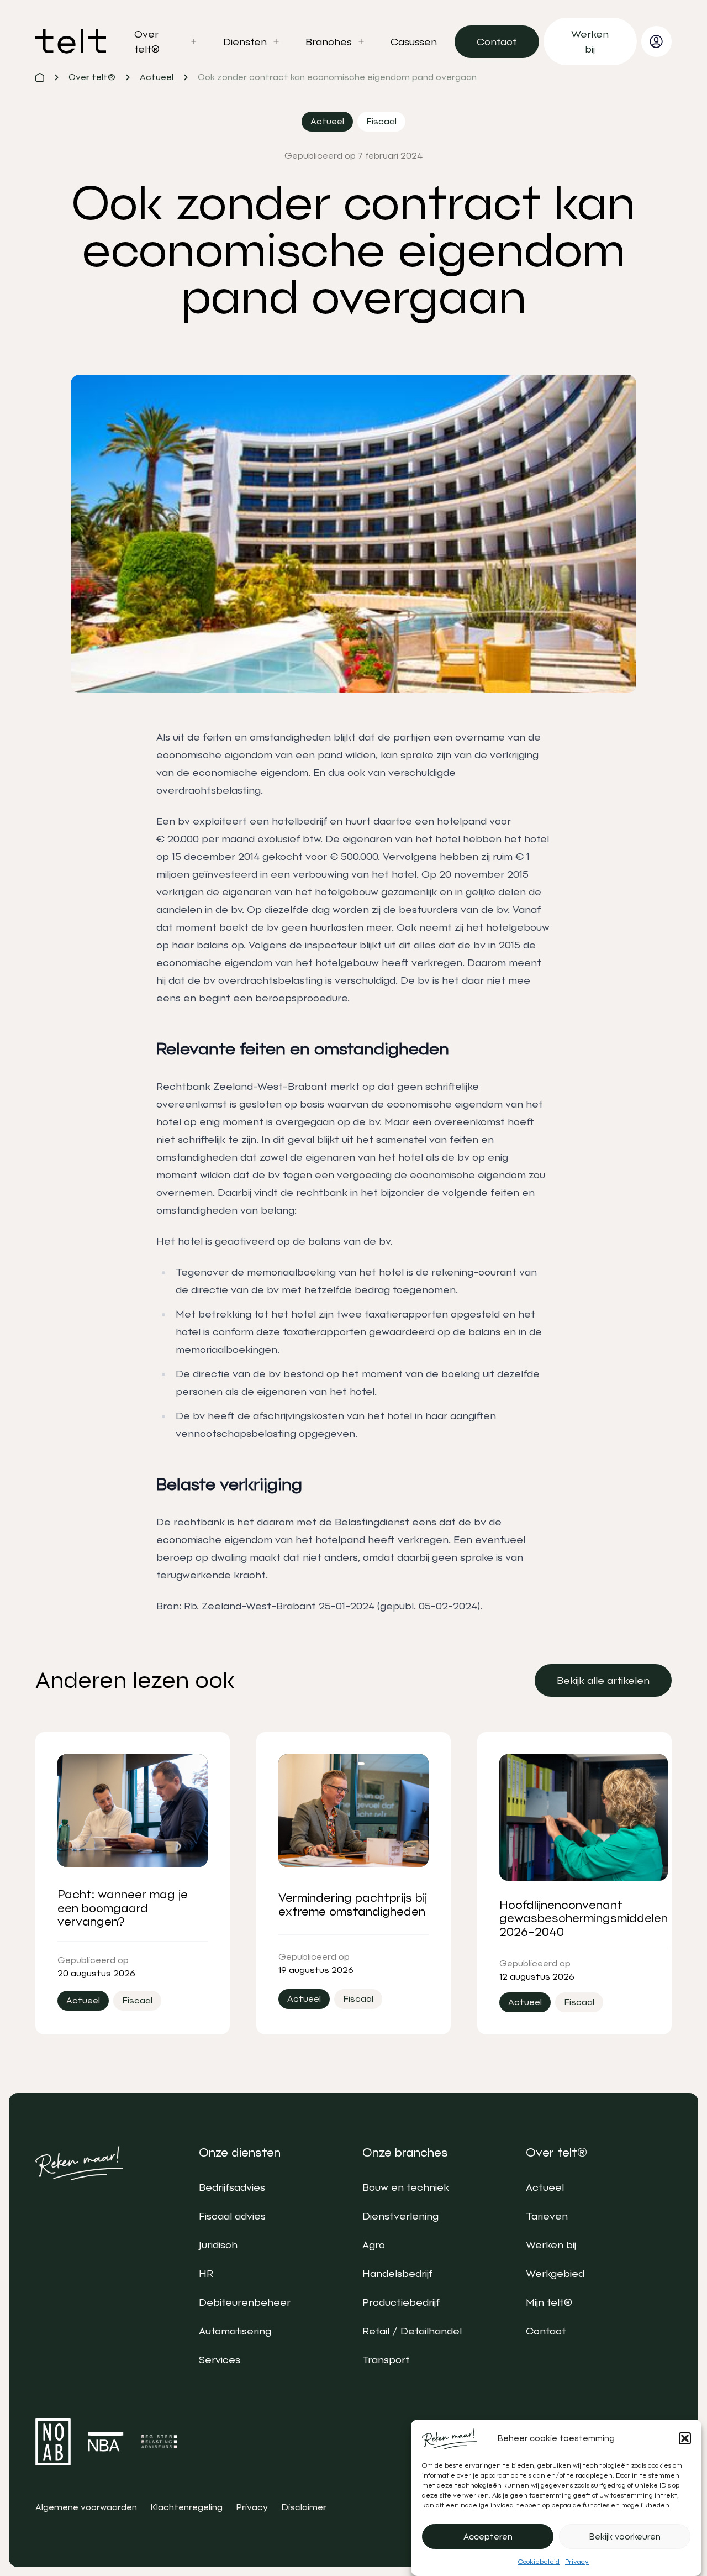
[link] (497, 42)
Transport (386, 2360)
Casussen (414, 42)
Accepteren (488, 2537)
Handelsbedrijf (397, 2273)
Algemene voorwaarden (86, 2507)
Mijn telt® (549, 2302)
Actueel (545, 2187)
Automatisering (235, 2331)
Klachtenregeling (186, 2507)
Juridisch (218, 2245)
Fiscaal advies (232, 2216)
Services (220, 2360)
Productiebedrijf (401, 2302)
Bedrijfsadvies (232, 2187)
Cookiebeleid (539, 2562)
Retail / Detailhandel (412, 2331)
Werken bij (551, 2245)
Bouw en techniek (406, 2187)
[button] (685, 2438)
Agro (374, 2245)
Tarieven (547, 2216)
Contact (546, 2331)
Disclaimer (304, 2507)
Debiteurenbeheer (245, 2302)
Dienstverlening (400, 2216)
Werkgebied (555, 2273)
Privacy (577, 2562)
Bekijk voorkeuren (625, 2537)
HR (206, 2273)
